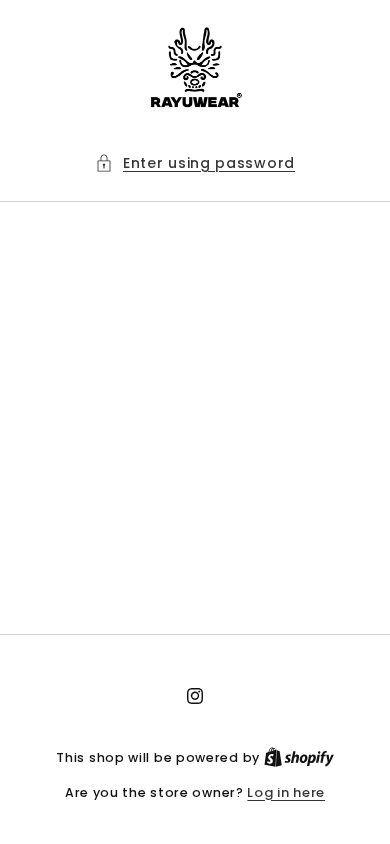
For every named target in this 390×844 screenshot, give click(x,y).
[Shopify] (299, 757)
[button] (195, 163)
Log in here (286, 792)
